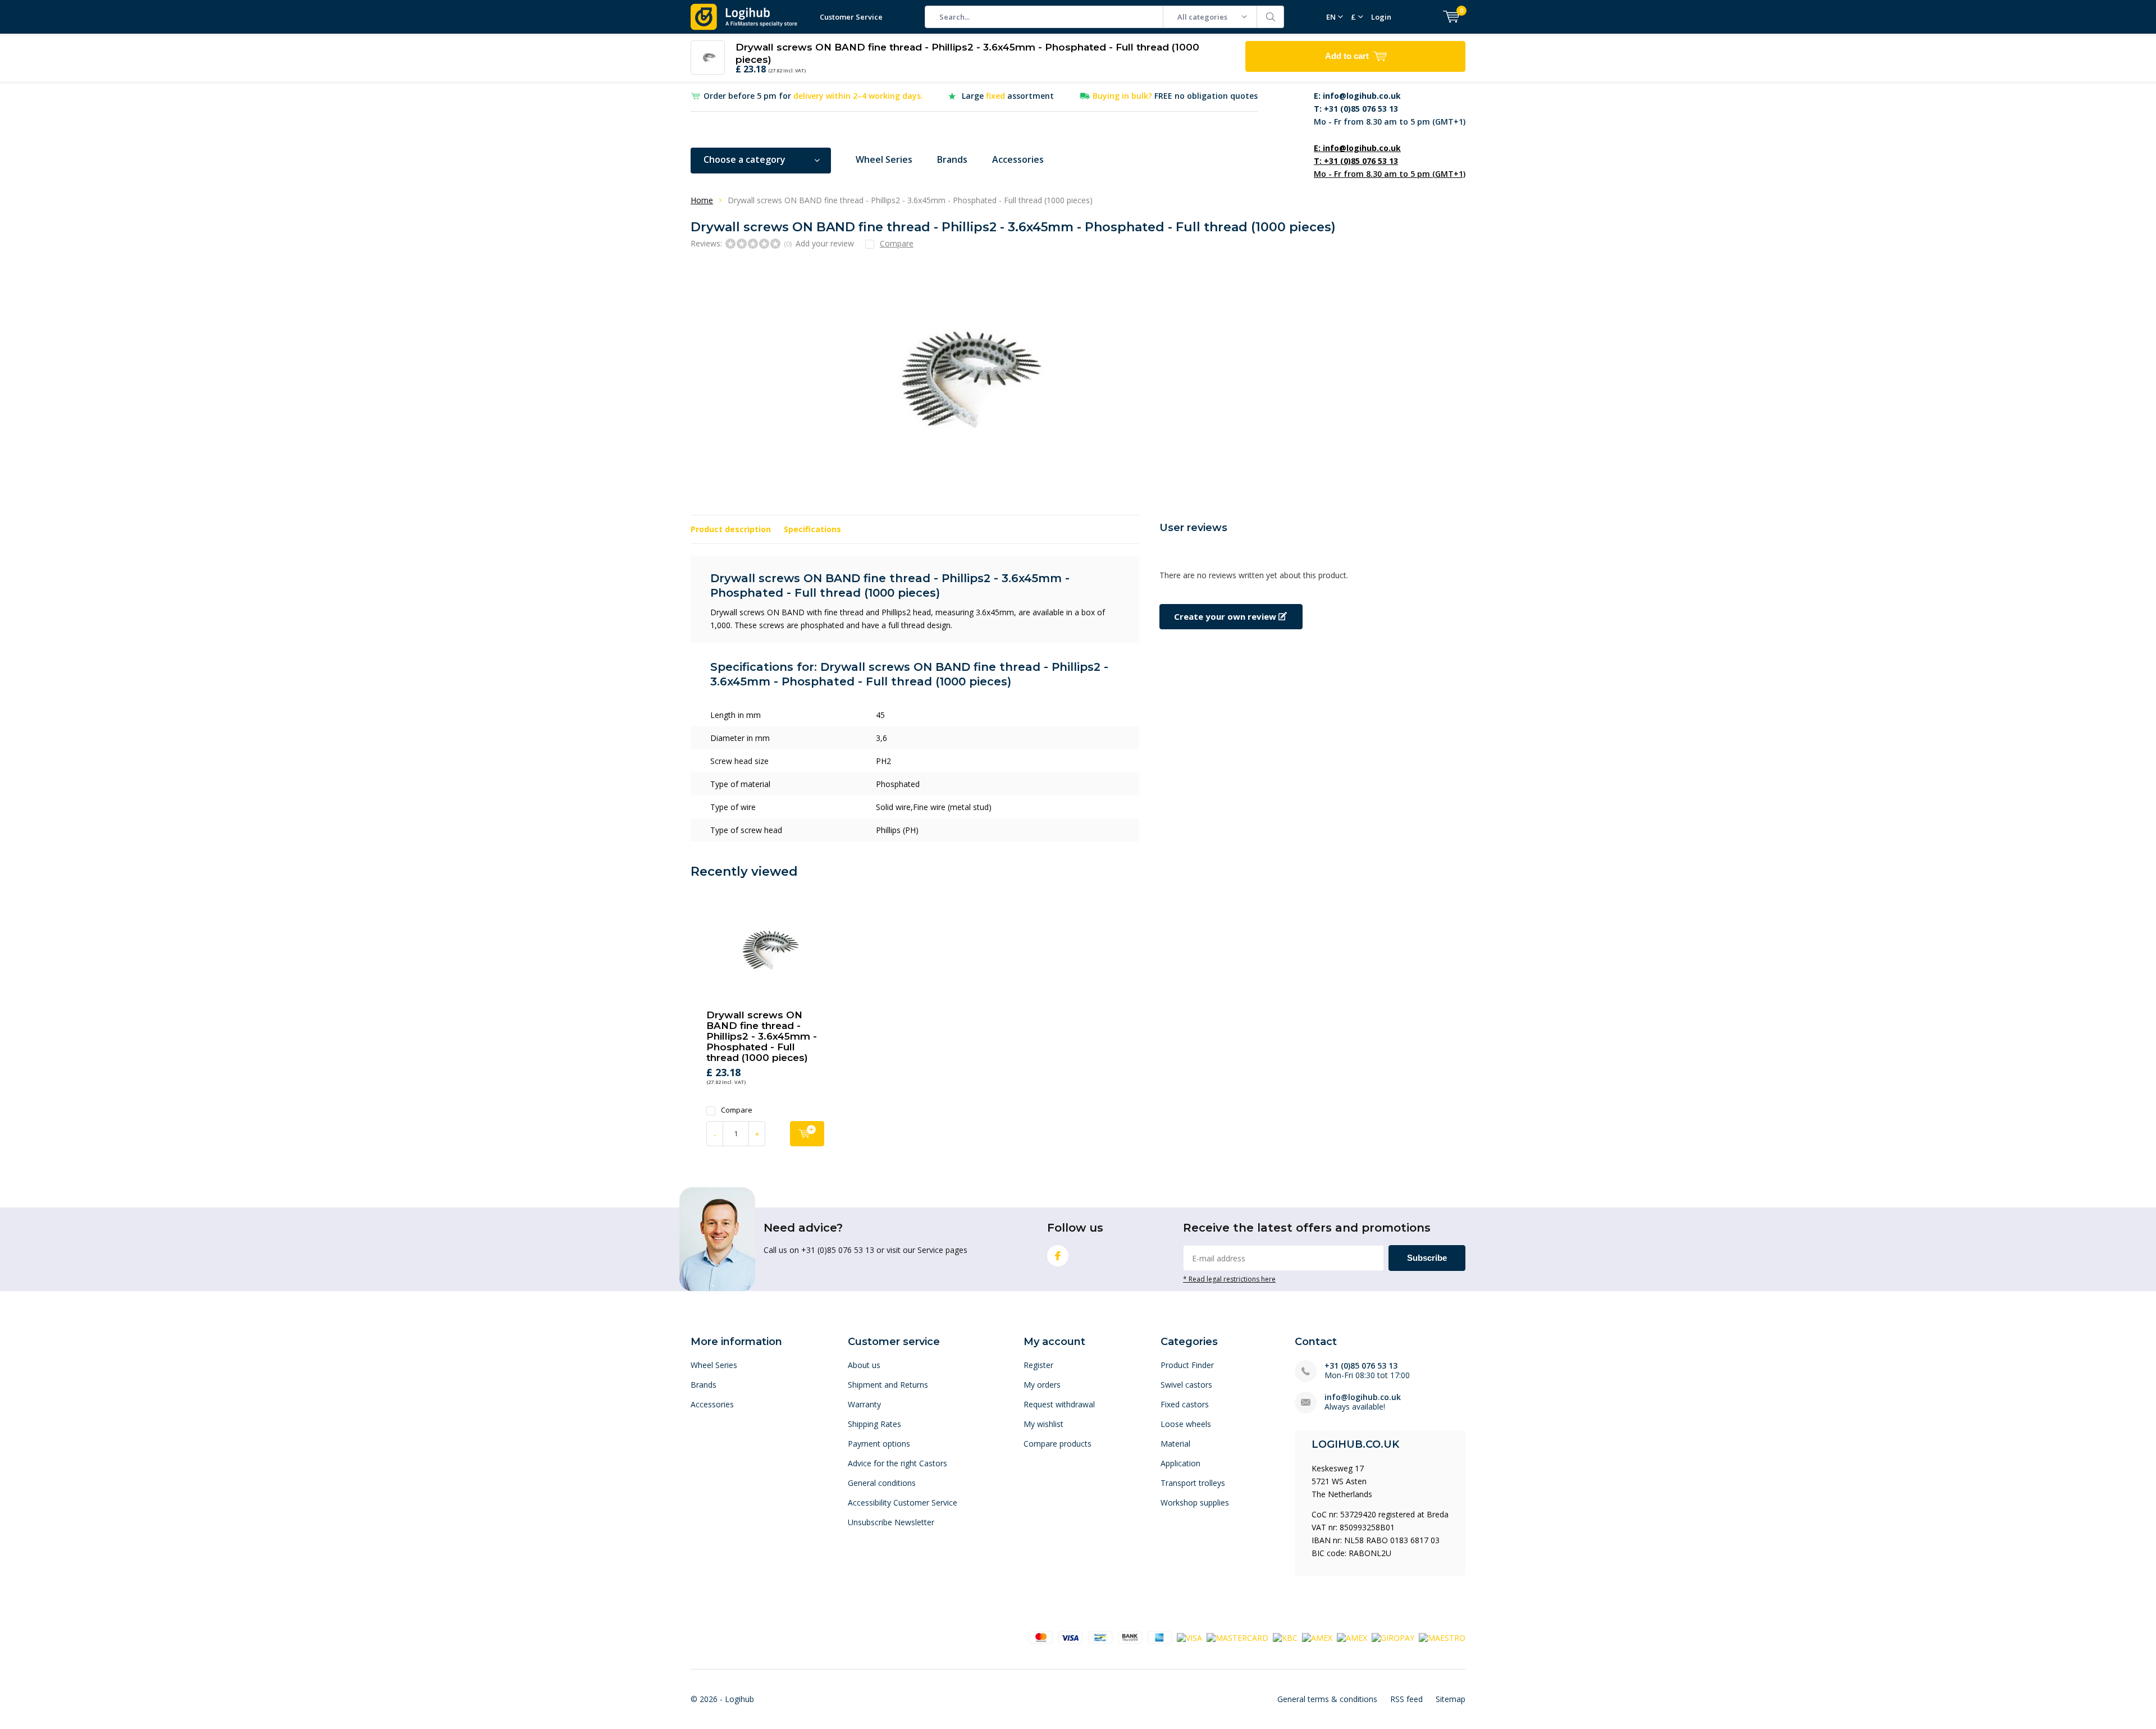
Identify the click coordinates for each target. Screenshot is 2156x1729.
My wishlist (1043, 1424)
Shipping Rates (874, 1424)
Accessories (1018, 159)
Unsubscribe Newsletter (891, 1522)
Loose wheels (1186, 1424)
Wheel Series (884, 159)
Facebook (1058, 1256)
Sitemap (1451, 1699)
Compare (737, 1110)
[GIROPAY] (1393, 1637)
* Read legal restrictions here (1229, 1279)
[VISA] (1189, 1637)
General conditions (882, 1483)
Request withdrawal (1059, 1404)
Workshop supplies (1195, 1502)
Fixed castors (1185, 1404)
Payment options (879, 1444)
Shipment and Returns (888, 1385)
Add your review (825, 243)
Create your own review (1226, 616)
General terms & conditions (1327, 1699)
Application (1180, 1463)
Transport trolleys (1193, 1483)
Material (1175, 1444)
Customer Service (851, 17)
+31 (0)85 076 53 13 (1361, 1366)
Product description (731, 529)
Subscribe (1427, 1258)
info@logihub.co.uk (1363, 1397)
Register (1038, 1365)
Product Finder (1187, 1365)
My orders (1042, 1385)
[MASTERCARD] (1237, 1637)
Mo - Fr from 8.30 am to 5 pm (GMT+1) (1390, 109)
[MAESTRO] (1442, 1637)
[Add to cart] (807, 1134)
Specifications (812, 529)
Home (702, 200)
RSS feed (1406, 1699)
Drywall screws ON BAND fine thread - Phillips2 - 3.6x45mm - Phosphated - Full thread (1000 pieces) (762, 1036)
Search (1271, 17)
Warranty (864, 1404)
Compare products (1058, 1444)
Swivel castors (1186, 1385)
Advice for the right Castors (897, 1463)
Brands (952, 159)
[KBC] (1285, 1637)
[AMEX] (1317, 1637)
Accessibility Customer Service (903, 1502)
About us (864, 1365)
